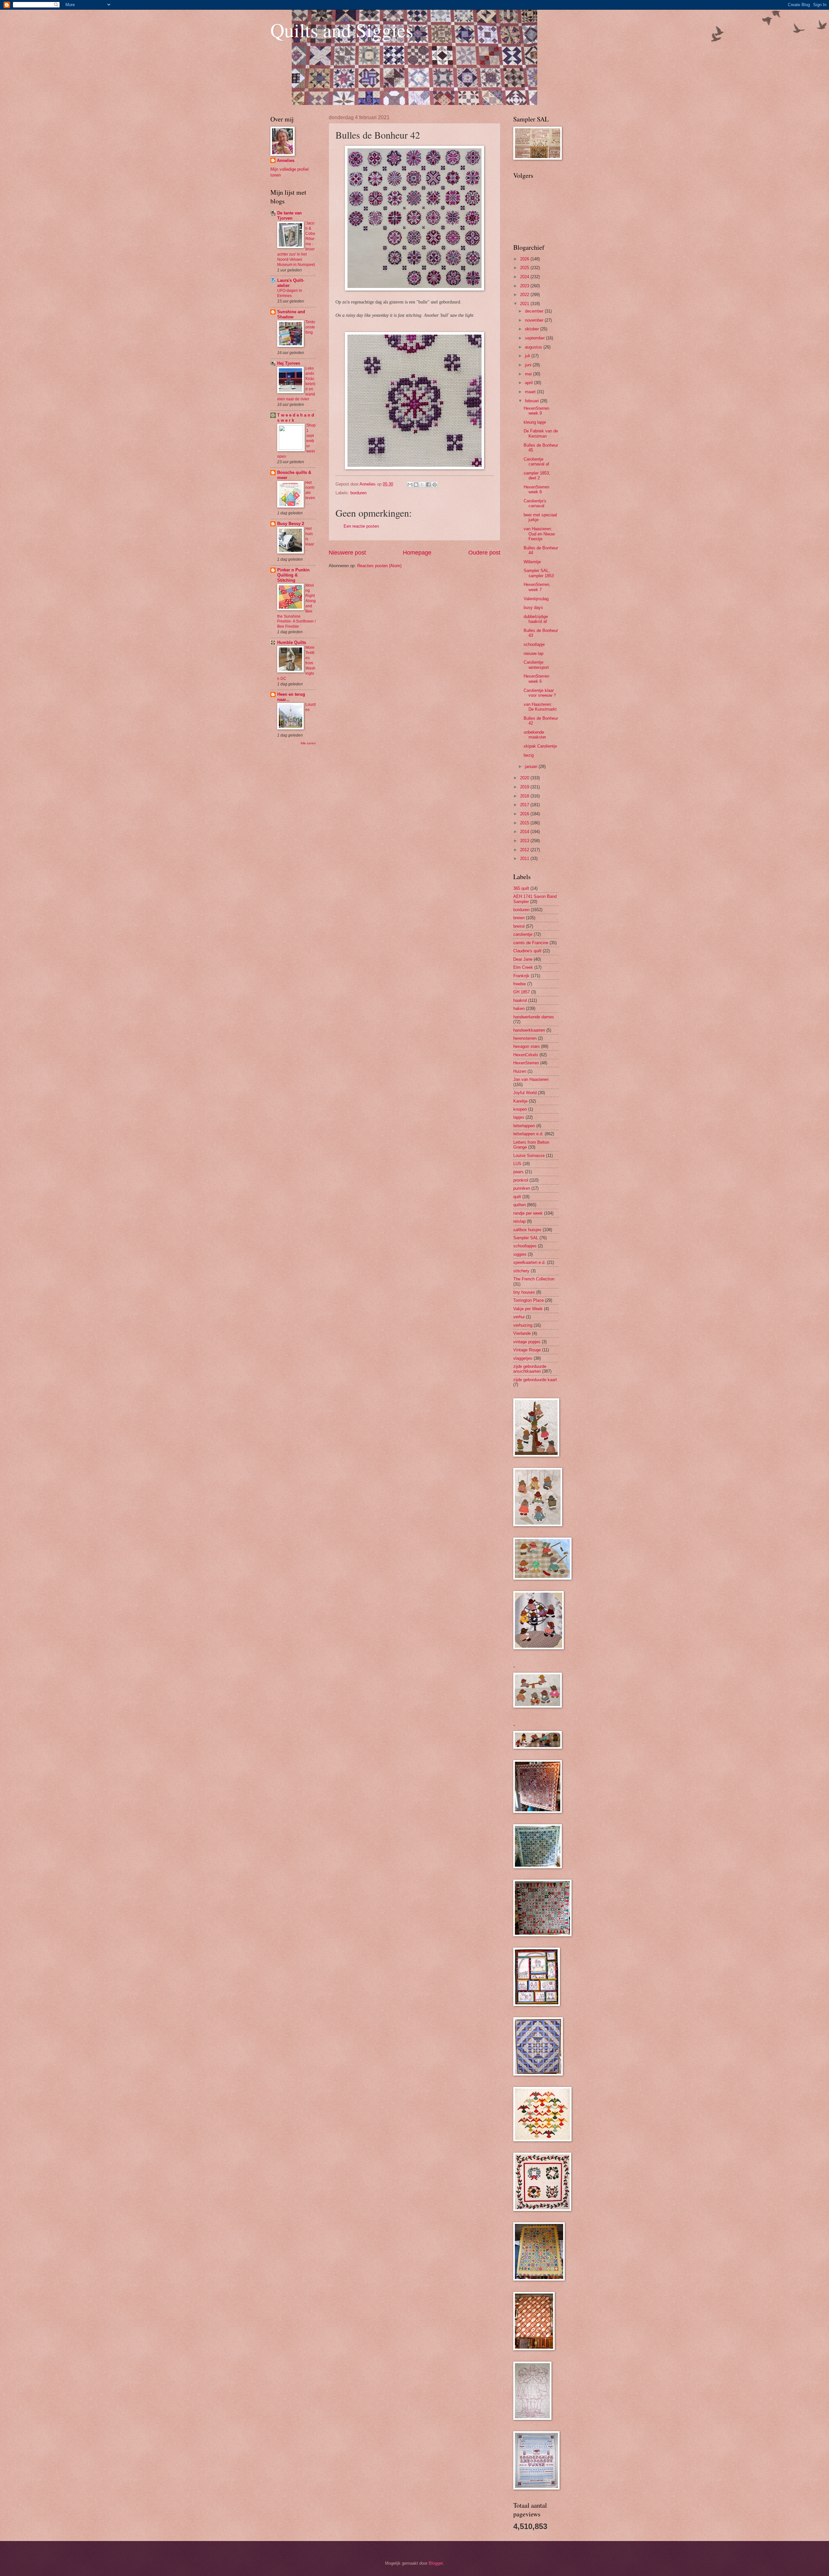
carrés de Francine (531, 943)
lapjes (519, 1117)
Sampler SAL (526, 1238)
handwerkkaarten (529, 1030)
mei (529, 374)
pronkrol (521, 1180)
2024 (525, 277)
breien (519, 918)
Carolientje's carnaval (535, 503)
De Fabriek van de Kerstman (541, 433)
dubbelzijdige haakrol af (536, 619)
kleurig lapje (535, 422)
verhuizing (523, 1325)
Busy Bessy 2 (291, 524)
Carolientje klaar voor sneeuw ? (540, 693)
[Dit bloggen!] (416, 485)
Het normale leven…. (310, 493)
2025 (525, 268)
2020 (525, 778)
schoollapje (534, 644)
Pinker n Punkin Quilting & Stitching (293, 575)
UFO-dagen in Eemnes (290, 293)
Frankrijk (521, 976)
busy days (533, 607)
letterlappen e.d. (528, 1134)
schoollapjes (525, 1246)
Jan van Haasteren (531, 1079)
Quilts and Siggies (342, 30)
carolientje (523, 934)
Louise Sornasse (529, 1156)
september (535, 338)
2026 (525, 259)
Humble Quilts (292, 642)
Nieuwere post (347, 553)
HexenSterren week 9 (536, 411)
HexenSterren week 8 (536, 489)
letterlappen (524, 1126)
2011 (525, 859)
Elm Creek (523, 967)
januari (532, 767)
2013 (525, 841)
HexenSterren (526, 1063)
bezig (529, 755)
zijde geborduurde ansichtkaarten (530, 1369)
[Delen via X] (422, 485)
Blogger (436, 2563)
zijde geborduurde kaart (535, 1380)
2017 (525, 805)
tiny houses (524, 1292)
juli (528, 356)
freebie (520, 984)
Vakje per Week (528, 1309)
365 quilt (521, 888)
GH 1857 (522, 992)
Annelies (286, 160)
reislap (519, 1221)
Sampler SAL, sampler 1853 (539, 573)
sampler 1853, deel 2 (537, 475)
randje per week (528, 1213)
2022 (525, 295)
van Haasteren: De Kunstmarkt (540, 707)
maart (531, 392)
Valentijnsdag (536, 599)
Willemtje (532, 562)
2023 (525, 286)
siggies (520, 1254)
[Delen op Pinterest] (435, 485)
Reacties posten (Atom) (379, 566)
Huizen (520, 1071)
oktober (533, 329)
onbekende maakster (535, 735)
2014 (525, 832)
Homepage (417, 553)
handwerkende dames (534, 1017)
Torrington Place (528, 1300)
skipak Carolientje (540, 746)
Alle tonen (308, 743)
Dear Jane (523, 959)
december (535, 311)
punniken (522, 1188)
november (535, 320)
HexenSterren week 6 (536, 679)
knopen (520, 1109)
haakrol (520, 1000)
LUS (517, 1164)
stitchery (521, 1271)
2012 (525, 850)
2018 (525, 796)
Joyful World (525, 1093)
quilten (519, 1205)
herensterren (525, 1038)
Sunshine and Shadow (291, 314)
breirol (519, 926)
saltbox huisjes (527, 1230)
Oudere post (484, 553)
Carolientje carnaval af (536, 462)
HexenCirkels (526, 1055)
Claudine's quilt (527, 951)
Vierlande (522, 1333)
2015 (525, 823)
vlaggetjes (523, 1358)
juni (529, 365)
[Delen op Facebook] (428, 485)
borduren (358, 493)
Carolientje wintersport (536, 665)
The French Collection (534, 1279)
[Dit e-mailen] (410, 485)
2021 (525, 304)
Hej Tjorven (289, 363)
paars (518, 1172)
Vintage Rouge (527, 1350)
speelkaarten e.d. (529, 1262)
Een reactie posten (361, 526)
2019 (525, 787)
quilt (517, 1197)
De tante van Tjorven (290, 216)
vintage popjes (527, 1342)
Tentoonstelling (310, 327)
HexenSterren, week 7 (537, 587)
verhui (519, 1317)
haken (519, 1008)
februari (533, 401)
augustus (534, 347)
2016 (525, 814)
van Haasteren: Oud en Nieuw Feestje (539, 534)
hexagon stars (527, 1046)
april (529, 383)
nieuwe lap (534, 653)
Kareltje (520, 1101)
